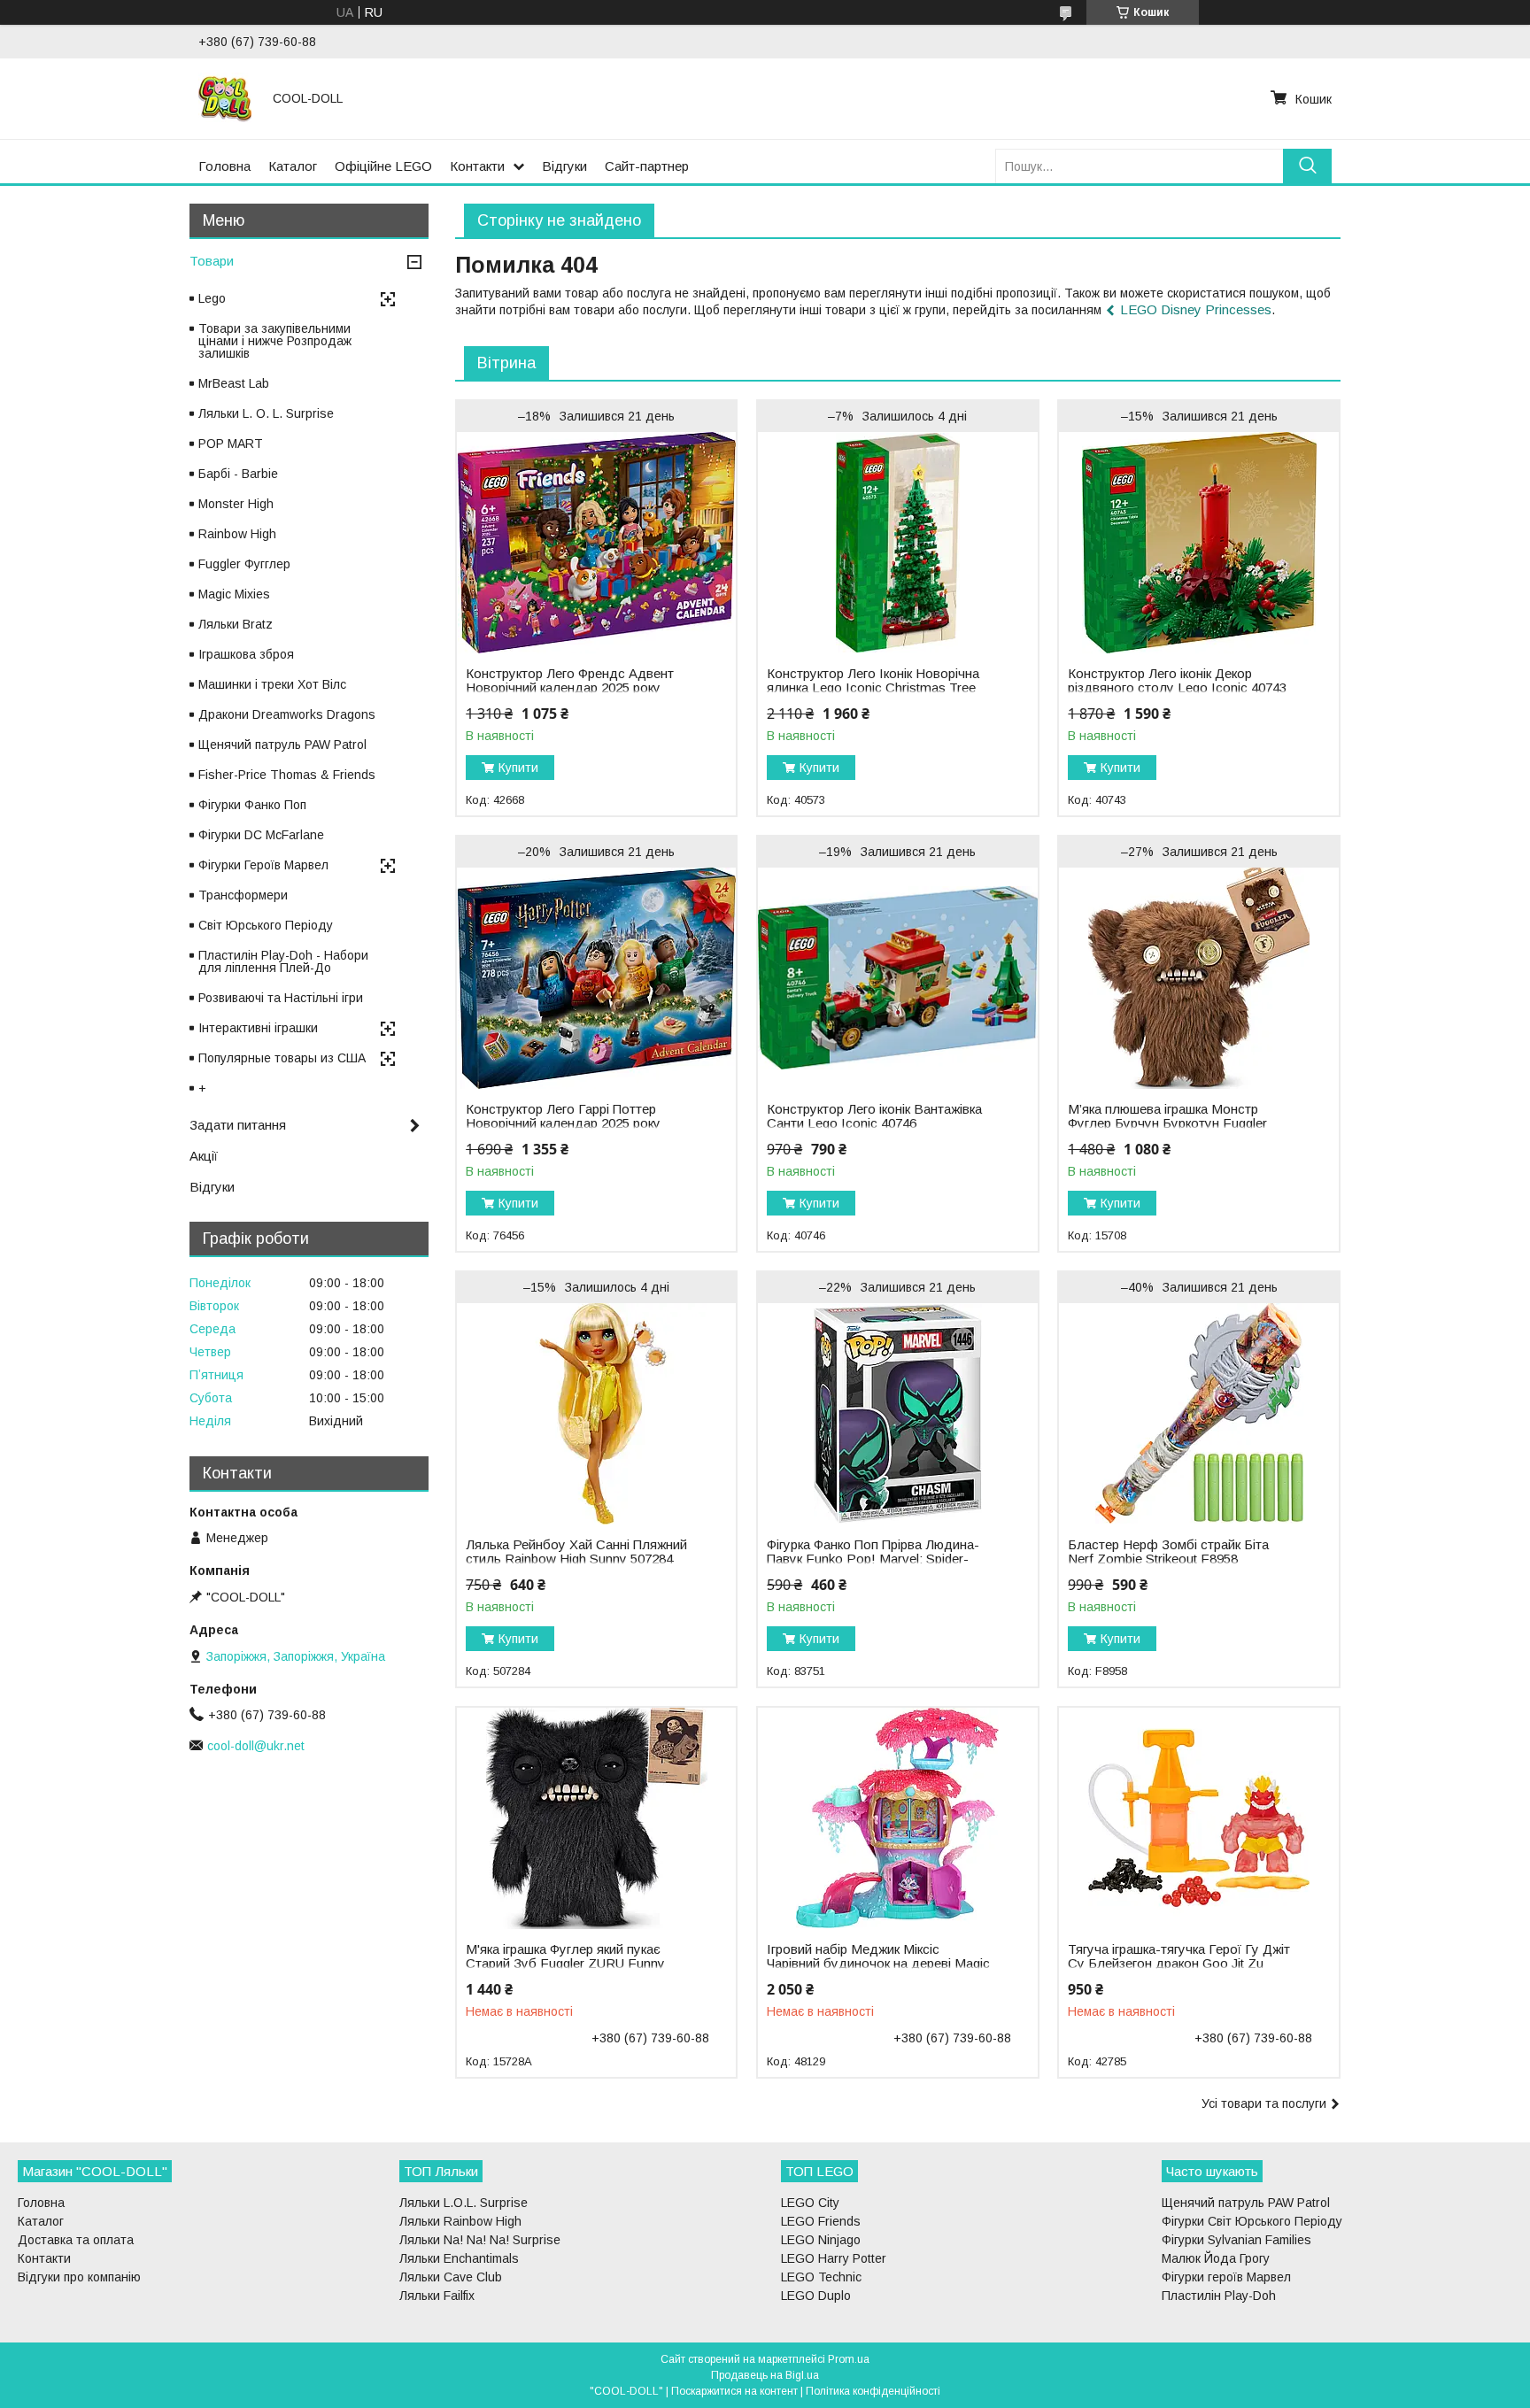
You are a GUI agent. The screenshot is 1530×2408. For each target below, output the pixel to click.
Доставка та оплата (76, 2240)
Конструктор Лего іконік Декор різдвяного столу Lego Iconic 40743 (1177, 681)
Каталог (293, 166)
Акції (204, 1156)
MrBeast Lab (234, 383)
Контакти (477, 166)
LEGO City (810, 2203)
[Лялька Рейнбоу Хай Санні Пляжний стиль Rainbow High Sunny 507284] (596, 1414)
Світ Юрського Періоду (266, 925)
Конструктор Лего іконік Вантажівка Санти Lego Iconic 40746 (874, 1116)
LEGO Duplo (816, 2296)
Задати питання (238, 1125)
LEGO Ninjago (821, 2240)
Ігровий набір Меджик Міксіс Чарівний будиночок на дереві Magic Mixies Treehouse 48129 (878, 1964)
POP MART (231, 444)
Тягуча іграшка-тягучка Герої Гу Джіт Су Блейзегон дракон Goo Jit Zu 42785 (1179, 1964)
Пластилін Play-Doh (1219, 2296)
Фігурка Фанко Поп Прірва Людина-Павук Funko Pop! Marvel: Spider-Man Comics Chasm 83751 (873, 1559)
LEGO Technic (821, 2277)
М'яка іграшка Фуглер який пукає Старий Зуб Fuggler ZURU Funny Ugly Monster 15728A (565, 1964)
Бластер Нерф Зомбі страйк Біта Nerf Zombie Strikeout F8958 (1168, 1552)
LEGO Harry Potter (834, 2258)
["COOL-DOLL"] (225, 98)
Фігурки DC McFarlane (261, 835)
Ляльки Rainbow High (460, 2221)
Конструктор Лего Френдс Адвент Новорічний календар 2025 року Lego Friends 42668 (570, 688)
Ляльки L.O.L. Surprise (464, 2203)
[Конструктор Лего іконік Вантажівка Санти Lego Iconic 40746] (897, 978)
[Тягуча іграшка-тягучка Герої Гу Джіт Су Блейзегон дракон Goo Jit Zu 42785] (1198, 1818)
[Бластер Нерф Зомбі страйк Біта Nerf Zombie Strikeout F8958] (1198, 1414)
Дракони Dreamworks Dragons (287, 714)
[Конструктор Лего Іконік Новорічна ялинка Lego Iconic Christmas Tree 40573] (897, 543)
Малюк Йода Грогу (1216, 2258)
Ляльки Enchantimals (459, 2258)
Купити (518, 768)
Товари (212, 261)
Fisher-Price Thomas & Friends (287, 775)
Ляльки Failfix (437, 2296)
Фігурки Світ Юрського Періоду (1252, 2221)
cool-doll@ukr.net (256, 1746)
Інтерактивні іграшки (258, 1028)
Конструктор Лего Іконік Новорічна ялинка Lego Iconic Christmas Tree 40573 (873, 688)
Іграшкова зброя (246, 654)
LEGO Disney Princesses (1196, 309)
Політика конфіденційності (873, 2391)
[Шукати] (1307, 166)
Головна (224, 166)
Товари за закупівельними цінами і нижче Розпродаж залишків (275, 341)
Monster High (236, 504)
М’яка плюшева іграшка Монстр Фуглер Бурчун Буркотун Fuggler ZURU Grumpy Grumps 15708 (1167, 1123)
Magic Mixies (234, 594)
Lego (212, 298)
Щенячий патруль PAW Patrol (282, 745)
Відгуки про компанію (79, 2277)
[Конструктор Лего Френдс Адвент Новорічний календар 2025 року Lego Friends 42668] (596, 543)
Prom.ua (849, 2359)
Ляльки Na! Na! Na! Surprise (480, 2240)
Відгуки (564, 166)
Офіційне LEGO (383, 166)
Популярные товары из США (282, 1058)
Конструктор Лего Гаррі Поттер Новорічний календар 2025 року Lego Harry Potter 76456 (563, 1123)
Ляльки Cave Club (451, 2277)
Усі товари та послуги (1264, 2103)
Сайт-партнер (647, 166)
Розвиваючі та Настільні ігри (281, 998)
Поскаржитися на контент (734, 2391)
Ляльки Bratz (236, 624)
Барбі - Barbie (238, 474)
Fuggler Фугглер (244, 564)
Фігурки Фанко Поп (252, 805)
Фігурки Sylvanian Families (1236, 2240)
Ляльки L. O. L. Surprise (266, 413)
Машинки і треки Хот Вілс (272, 684)
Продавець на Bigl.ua (765, 2375)
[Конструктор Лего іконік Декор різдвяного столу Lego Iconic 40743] (1198, 543)
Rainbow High (237, 534)
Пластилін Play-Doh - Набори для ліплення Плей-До (283, 961)
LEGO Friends (821, 2221)
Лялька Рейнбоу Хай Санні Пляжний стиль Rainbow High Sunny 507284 (576, 1552)
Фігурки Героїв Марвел (263, 865)
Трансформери (243, 895)
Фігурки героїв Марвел (1226, 2277)
